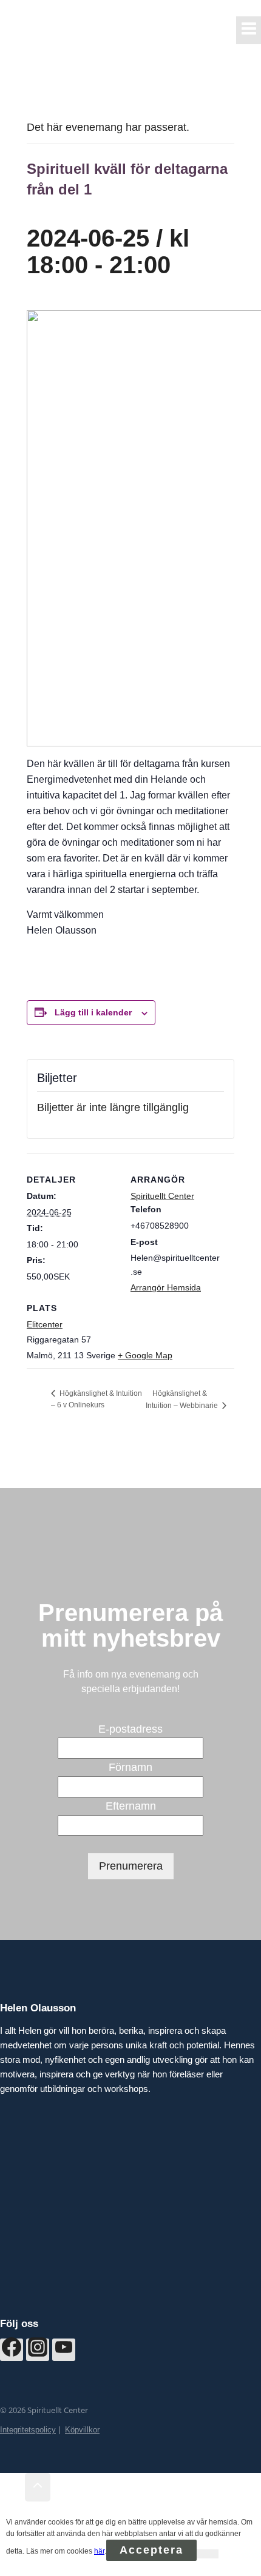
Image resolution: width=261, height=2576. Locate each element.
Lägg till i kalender (93, 1012)
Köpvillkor (82, 2430)
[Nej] (208, 2554)
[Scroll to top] (12, 2488)
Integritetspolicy (28, 2430)
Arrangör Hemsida (166, 1287)
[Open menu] (249, 30)
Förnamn (130, 1767)
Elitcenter (45, 1324)
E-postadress (130, 1729)
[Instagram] (38, 2350)
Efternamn (131, 1806)
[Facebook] (12, 2350)
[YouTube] (64, 2350)
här (99, 2551)
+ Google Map (145, 1355)
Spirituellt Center (162, 1196)
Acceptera (151, 2550)
